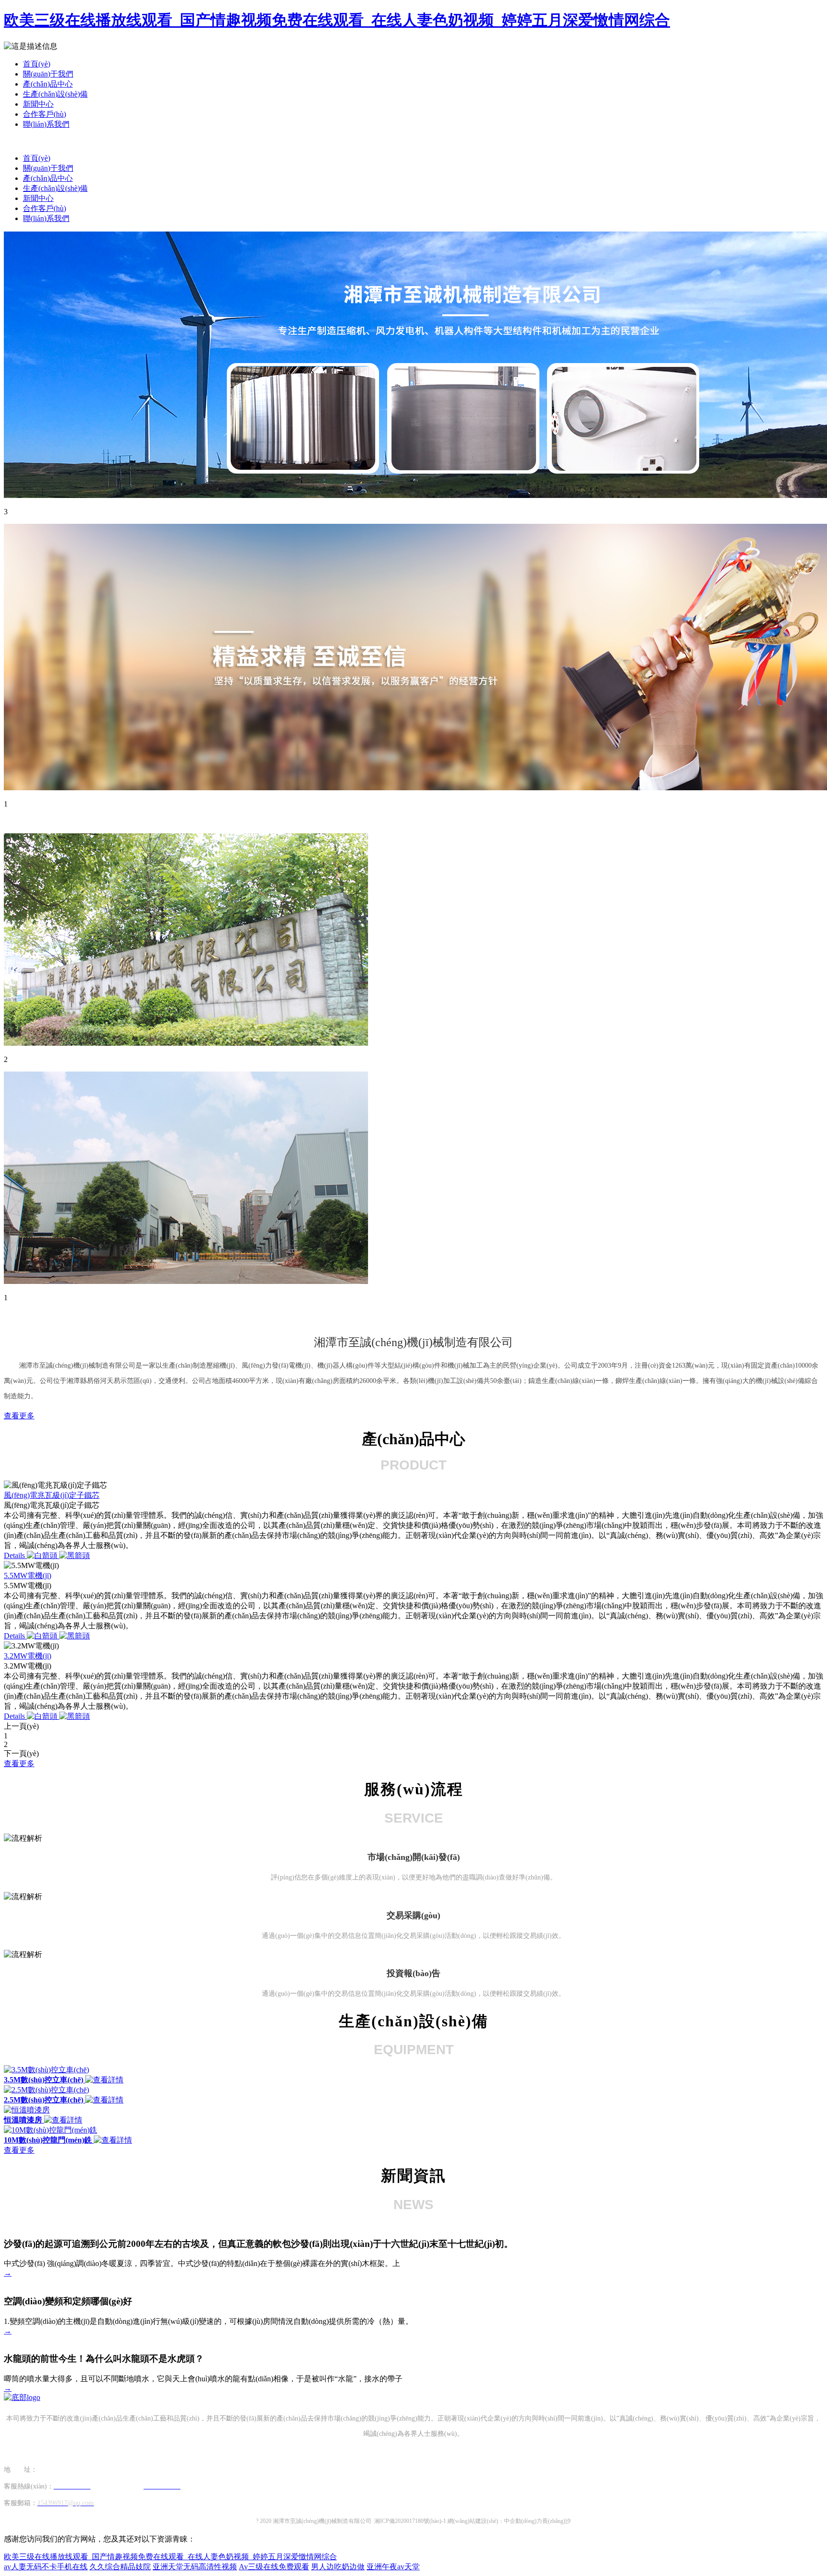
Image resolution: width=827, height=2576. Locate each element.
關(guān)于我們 (48, 74)
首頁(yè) (37, 64)
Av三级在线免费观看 (274, 2567)
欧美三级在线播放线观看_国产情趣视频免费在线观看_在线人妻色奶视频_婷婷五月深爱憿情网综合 (337, 20)
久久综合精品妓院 (120, 2567)
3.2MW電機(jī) (28, 1656)
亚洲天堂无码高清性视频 (195, 2567)
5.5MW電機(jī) (28, 1575)
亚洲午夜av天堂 (393, 2567)
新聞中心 (38, 104)
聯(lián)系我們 (46, 124)
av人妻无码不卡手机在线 (46, 2567)
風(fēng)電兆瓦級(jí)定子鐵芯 (52, 1495)
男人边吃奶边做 (338, 2567)
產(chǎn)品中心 (48, 84)
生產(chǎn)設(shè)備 (55, 94)
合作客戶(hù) (45, 114)
